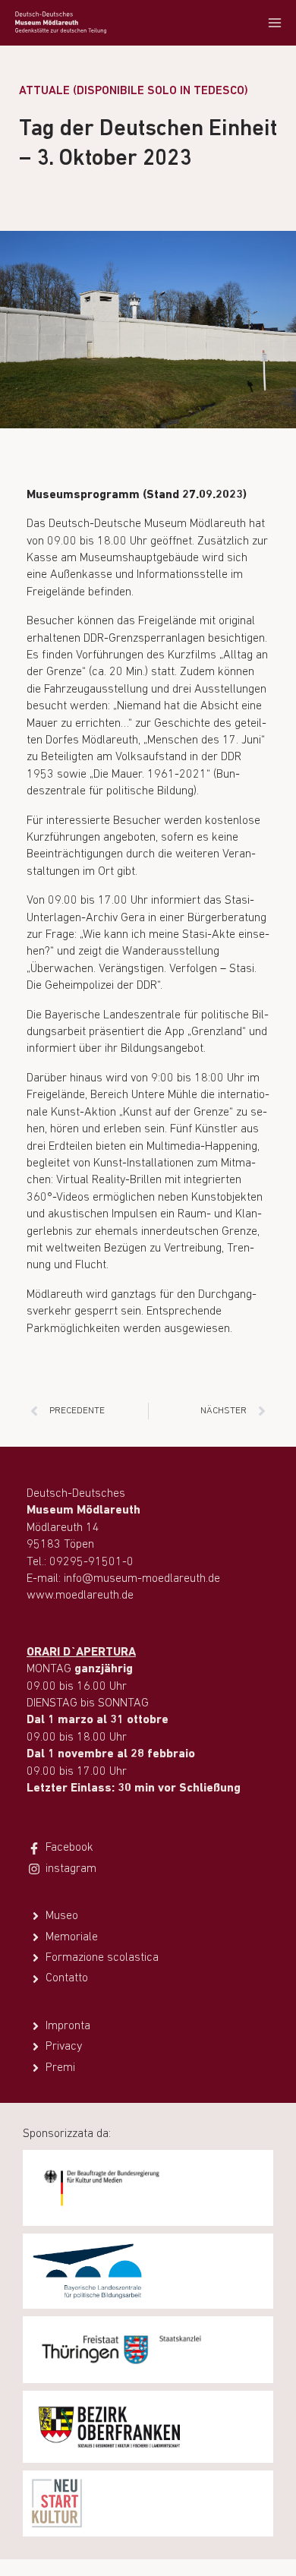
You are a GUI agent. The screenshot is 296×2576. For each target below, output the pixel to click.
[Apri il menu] (274, 22)
